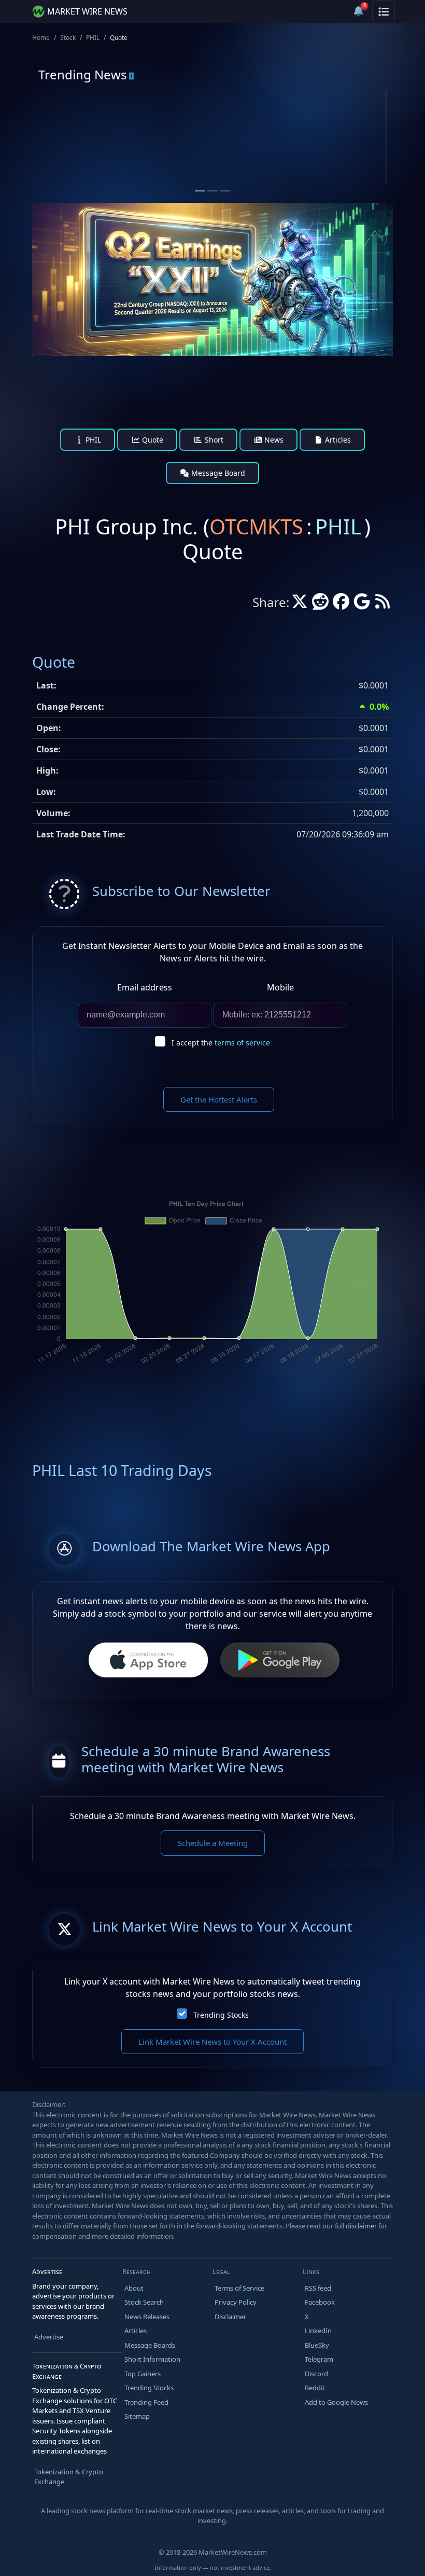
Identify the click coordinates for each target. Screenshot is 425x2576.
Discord (316, 2374)
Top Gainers (143, 2374)
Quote (152, 440)
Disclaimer (230, 2317)
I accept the (221, 1043)
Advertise (49, 2337)
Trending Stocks (221, 2015)
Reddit (315, 2388)
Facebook (320, 2302)
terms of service (242, 1043)
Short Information (152, 2359)
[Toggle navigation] (384, 11)
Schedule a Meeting (213, 1843)
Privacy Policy (236, 2302)
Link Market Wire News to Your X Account (212, 2042)
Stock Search (144, 2302)
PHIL (93, 38)
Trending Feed (146, 2402)
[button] (334, 11)
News (273, 440)
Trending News (83, 74)
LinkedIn (318, 2331)
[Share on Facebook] (341, 604)
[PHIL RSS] (382, 604)
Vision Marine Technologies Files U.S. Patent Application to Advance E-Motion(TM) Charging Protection (122, 168)
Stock (68, 38)
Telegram (319, 2359)
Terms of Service (239, 2288)
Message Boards (150, 2345)
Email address (145, 987)
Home (41, 38)
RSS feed (318, 2288)
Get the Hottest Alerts (219, 1099)
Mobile (280, 987)
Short (213, 440)
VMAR (81, 129)
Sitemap (137, 2416)
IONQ (260, 129)
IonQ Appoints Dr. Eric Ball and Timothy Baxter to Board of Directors (302, 163)
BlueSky (317, 2345)
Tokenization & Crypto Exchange (69, 2477)
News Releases (147, 2317)
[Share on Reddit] (320, 604)
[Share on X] (300, 604)
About (134, 2288)
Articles (337, 440)
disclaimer (361, 2226)
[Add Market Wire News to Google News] (362, 604)
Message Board (217, 473)
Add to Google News (336, 2402)
